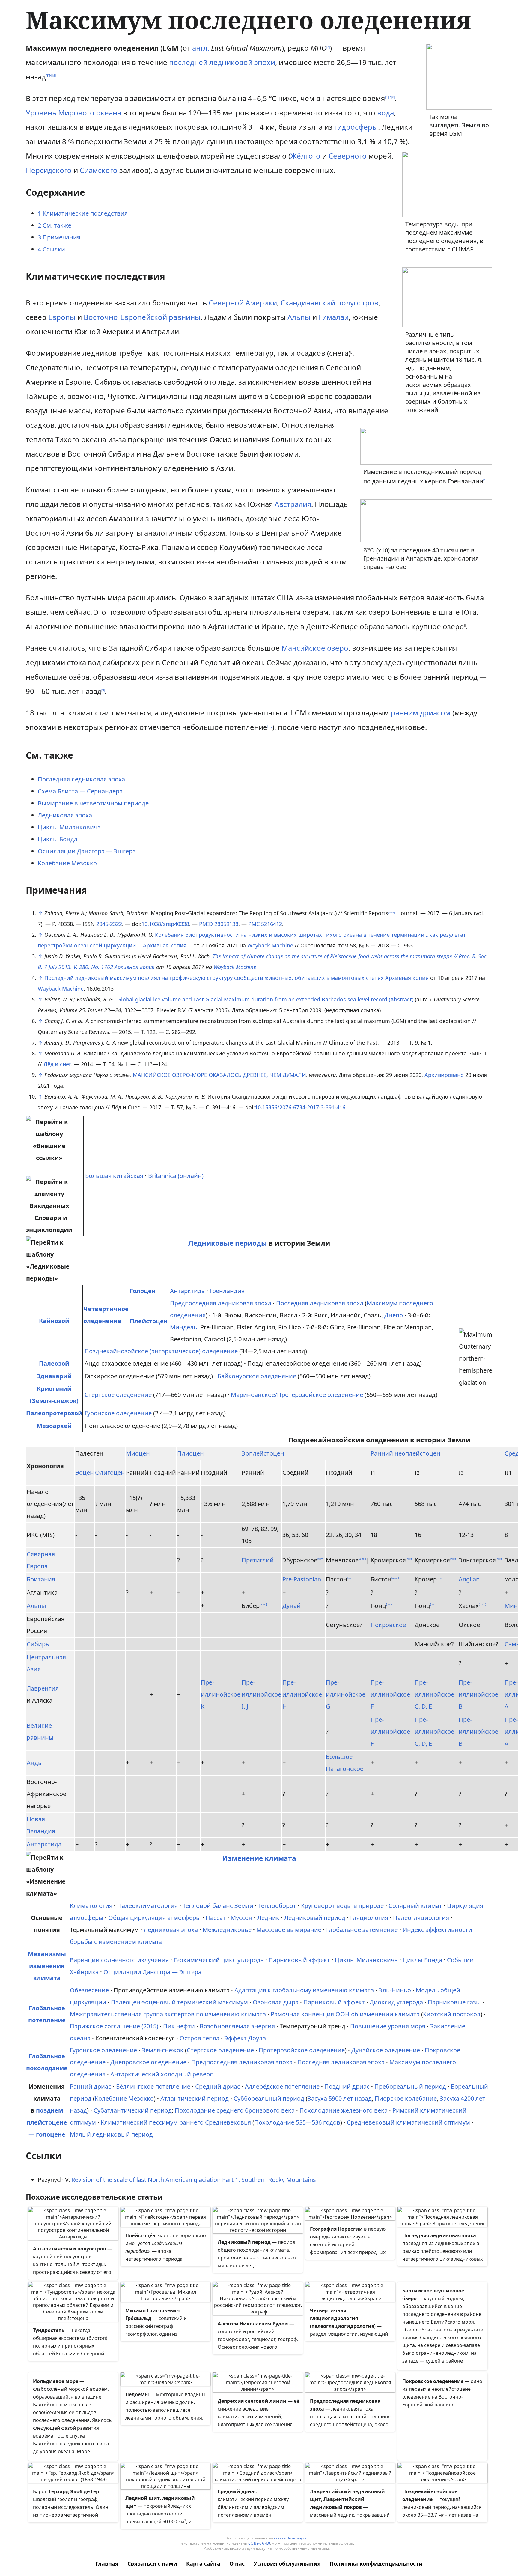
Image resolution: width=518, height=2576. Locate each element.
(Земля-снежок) (54, 1401)
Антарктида (187, 1291)
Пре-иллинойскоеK (221, 1694)
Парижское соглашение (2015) (114, 2026)
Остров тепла (199, 2038)
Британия (41, 1579)
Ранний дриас (91, 2086)
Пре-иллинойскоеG (346, 1694)
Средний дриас (218, 2086)
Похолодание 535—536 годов (297, 2122)
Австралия (293, 504)
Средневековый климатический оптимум (408, 2122)
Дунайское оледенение (386, 2050)
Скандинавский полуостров (329, 303)
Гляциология (369, 1918)
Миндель (184, 1327)
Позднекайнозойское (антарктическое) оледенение (161, 1351)
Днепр (394, 1315)
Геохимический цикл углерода (219, 1960)
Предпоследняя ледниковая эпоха (221, 1303)
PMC (254, 924)
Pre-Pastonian (302, 1579)
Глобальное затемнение (362, 1930)
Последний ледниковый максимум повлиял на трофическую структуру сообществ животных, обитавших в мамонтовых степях (214, 978)
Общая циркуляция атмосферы (155, 1918)
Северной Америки (243, 303)
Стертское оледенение (118, 1395)
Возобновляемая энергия (237, 2026)
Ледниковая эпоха (65, 815)
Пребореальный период (410, 2086)
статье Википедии (290, 2538)
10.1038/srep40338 (165, 924)
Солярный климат (415, 1906)
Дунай (292, 1606)
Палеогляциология (421, 1918)
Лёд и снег (57, 1064)
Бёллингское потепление (153, 2086)
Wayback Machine (270, 945)
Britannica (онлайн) (176, 1176)
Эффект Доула (245, 2038)
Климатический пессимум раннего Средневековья (176, 2122)
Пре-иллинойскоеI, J (261, 1694)
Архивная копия (165, 945)
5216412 (272, 924)
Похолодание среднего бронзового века (235, 2110)
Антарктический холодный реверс (162, 2074)
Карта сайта (203, 2563)
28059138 (226, 924)
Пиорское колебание (406, 2098)
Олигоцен (110, 1472)
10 (270, 726)
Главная (107, 2563)
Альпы (299, 317)
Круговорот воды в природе (342, 1906)
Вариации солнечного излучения (119, 1960)
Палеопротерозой (54, 1413)
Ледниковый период (315, 1918)
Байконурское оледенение (257, 1376)
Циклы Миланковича (69, 827)
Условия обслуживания (287, 2563)
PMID (206, 924)
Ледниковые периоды (228, 1243)
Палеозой (54, 1363)
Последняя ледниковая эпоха (81, 779)
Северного (348, 156)
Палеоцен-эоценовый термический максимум (179, 2002)
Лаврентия (43, 1688)
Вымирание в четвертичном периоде (93, 803)
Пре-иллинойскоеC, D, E (434, 1694)
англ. (201, 48)
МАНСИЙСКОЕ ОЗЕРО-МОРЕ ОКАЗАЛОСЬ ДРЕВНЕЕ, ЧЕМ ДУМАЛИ (219, 1075)
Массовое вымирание (289, 1930)
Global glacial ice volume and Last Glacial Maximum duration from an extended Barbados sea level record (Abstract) (265, 999)
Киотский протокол (452, 2014)
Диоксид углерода (396, 2002)
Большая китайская (114, 1176)
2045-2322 (109, 924)
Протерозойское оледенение (302, 2050)
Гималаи (334, 317)
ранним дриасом (421, 713)
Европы (62, 317)
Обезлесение (89, 1990)
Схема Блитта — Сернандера (80, 791)
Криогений (54, 1389)
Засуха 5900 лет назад (340, 2098)
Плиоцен (191, 1453)
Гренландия (227, 1291)
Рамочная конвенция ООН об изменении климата (345, 2014)
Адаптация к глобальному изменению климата (304, 1990)
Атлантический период (195, 2098)
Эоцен (85, 1472)
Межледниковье (227, 1930)
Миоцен (138, 1453)
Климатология (91, 1906)
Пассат (216, 1918)
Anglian (469, 1579)
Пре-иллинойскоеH (302, 1694)
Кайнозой (54, 1321)
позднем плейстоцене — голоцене (47, 2122)
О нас (237, 2563)
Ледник (268, 1918)
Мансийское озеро (315, 648)
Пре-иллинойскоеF (390, 1694)
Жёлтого (305, 156)
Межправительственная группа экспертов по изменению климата (168, 2014)
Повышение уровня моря (388, 2026)
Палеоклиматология (147, 1906)
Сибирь (38, 1644)
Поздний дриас (347, 2086)
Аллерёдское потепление (282, 2086)
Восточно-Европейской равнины (142, 317)
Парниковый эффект (299, 1960)
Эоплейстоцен (263, 1453)
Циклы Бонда (58, 839)
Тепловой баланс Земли (218, 1906)
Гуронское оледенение (118, 1413)
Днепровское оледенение (148, 2062)
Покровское (388, 1625)
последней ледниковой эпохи (222, 62)
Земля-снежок (163, 2050)
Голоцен (143, 1291)
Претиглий (258, 1560)
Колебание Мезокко (67, 863)
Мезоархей (54, 1426)
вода (386, 113)
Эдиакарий (54, 1376)
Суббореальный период (269, 2098)
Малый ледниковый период (111, 2134)
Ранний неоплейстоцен (405, 1453)
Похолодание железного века (344, 2110)
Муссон (241, 1918)
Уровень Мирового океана (73, 113)
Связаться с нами (152, 2563)
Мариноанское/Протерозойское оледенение (297, 1395)
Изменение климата (259, 1858)
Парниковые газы (454, 2002)
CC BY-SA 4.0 (259, 2543)
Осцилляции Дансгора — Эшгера (87, 851)
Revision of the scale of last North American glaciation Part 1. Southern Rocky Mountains (194, 2180)
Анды (35, 1763)
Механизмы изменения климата (47, 1966)
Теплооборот (277, 1906)
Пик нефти (179, 2026)
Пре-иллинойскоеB (478, 1694)
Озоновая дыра (276, 2002)
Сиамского (99, 170)
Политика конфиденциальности (376, 2563)
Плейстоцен (149, 1321)
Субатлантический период (133, 2110)
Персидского (49, 170)
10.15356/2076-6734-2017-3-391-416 (300, 1107)
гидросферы (356, 127)
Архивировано (444, 1075)
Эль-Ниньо (395, 1990)
